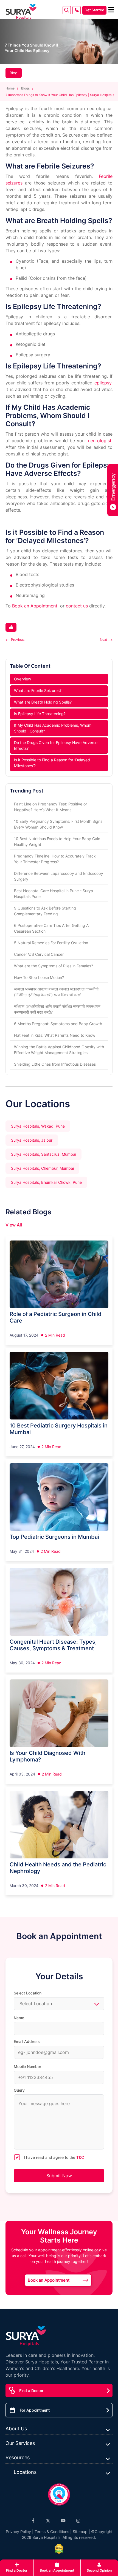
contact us (77, 606)
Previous (18, 640)
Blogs (25, 88)
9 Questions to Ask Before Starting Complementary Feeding (45, 911)
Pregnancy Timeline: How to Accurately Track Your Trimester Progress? (55, 859)
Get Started (94, 10)
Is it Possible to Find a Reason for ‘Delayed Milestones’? (52, 763)
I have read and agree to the (54, 2157)
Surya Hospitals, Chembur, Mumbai (42, 1168)
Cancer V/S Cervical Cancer (39, 954)
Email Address (27, 2041)
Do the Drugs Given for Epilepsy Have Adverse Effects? (56, 745)
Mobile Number (27, 2066)
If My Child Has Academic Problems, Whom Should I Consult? (53, 728)
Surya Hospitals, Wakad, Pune (38, 1126)
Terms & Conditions (52, 2532)
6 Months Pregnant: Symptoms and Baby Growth (58, 1024)
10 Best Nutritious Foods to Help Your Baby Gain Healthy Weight (57, 842)
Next (103, 640)
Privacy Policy (18, 2532)
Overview (23, 679)
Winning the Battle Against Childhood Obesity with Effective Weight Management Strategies (59, 1050)
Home (10, 88)
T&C (80, 2157)
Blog (14, 73)
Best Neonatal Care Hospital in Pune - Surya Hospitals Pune (54, 894)
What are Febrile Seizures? (38, 690)
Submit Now (59, 2176)
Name (19, 2018)
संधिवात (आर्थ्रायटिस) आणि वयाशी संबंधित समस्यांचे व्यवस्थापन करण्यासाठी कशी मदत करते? (57, 1009)
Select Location (28, 1993)
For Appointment (35, 2410)
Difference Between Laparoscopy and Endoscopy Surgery (59, 876)
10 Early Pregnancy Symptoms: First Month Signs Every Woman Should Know (58, 824)
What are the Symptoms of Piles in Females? (54, 966)
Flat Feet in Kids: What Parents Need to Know (55, 1035)
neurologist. (100, 441)
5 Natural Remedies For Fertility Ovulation (51, 943)
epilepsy (103, 383)
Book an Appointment (35, 606)
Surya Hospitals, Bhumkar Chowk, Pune (46, 1182)
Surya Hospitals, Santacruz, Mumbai (43, 1154)
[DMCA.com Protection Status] (59, 2549)
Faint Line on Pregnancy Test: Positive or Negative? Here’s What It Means (50, 807)
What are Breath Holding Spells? (43, 702)
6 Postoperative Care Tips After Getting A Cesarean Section (51, 928)
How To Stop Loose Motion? (39, 977)
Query (19, 2090)
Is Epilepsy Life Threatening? (40, 714)
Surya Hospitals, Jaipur (32, 1140)
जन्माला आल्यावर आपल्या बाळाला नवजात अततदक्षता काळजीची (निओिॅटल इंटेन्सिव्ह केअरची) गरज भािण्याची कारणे (56, 992)
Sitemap (80, 2532)
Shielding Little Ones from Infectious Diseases (55, 1064)
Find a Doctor (31, 2391)
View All (14, 1225)
